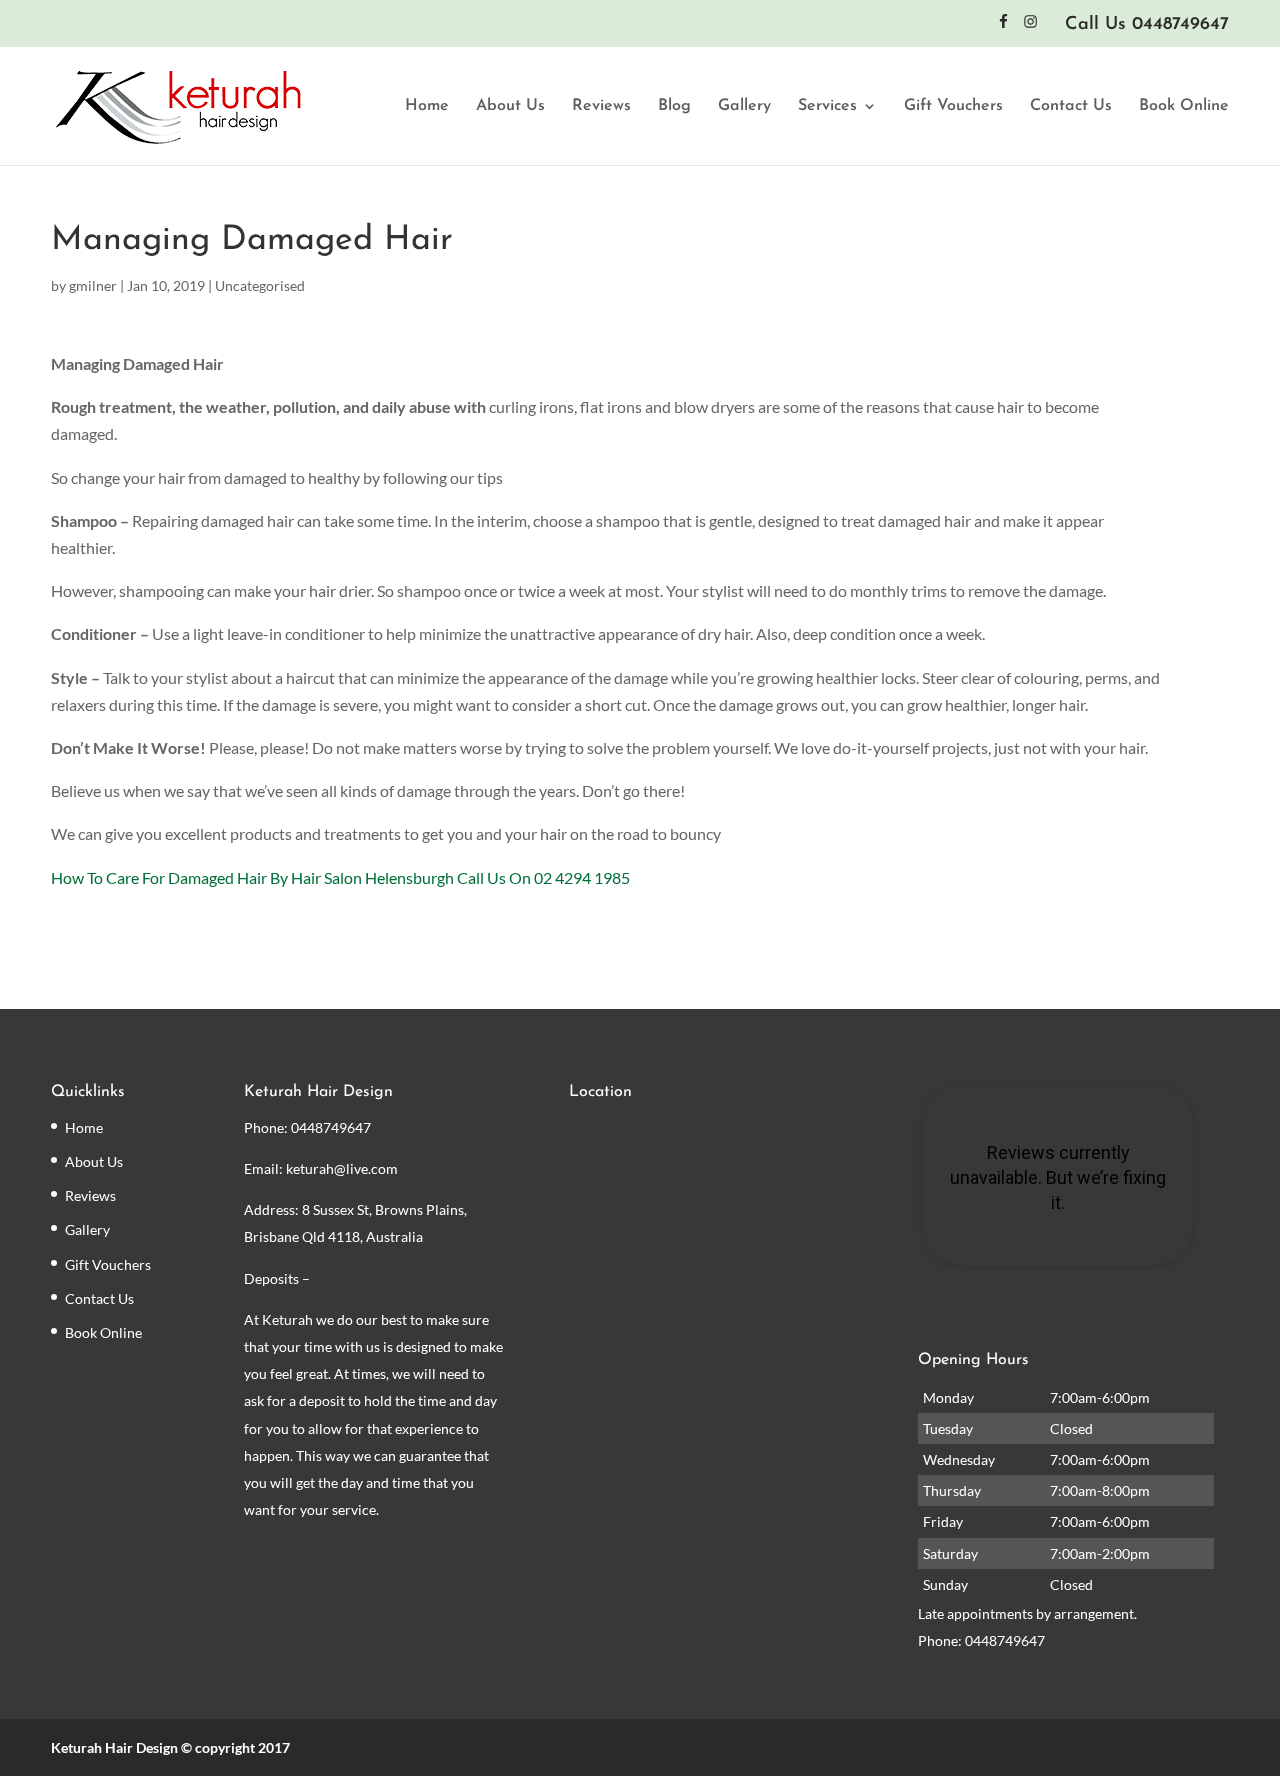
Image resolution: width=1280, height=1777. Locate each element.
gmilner (93, 285)
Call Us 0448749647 (1147, 25)
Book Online (1184, 106)
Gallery (744, 106)
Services (827, 106)
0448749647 (331, 1127)
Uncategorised (260, 285)
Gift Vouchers (953, 106)
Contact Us (1071, 106)
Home (427, 106)
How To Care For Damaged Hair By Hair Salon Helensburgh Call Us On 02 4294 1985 (340, 877)
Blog (674, 106)
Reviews (601, 106)
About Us (510, 106)
